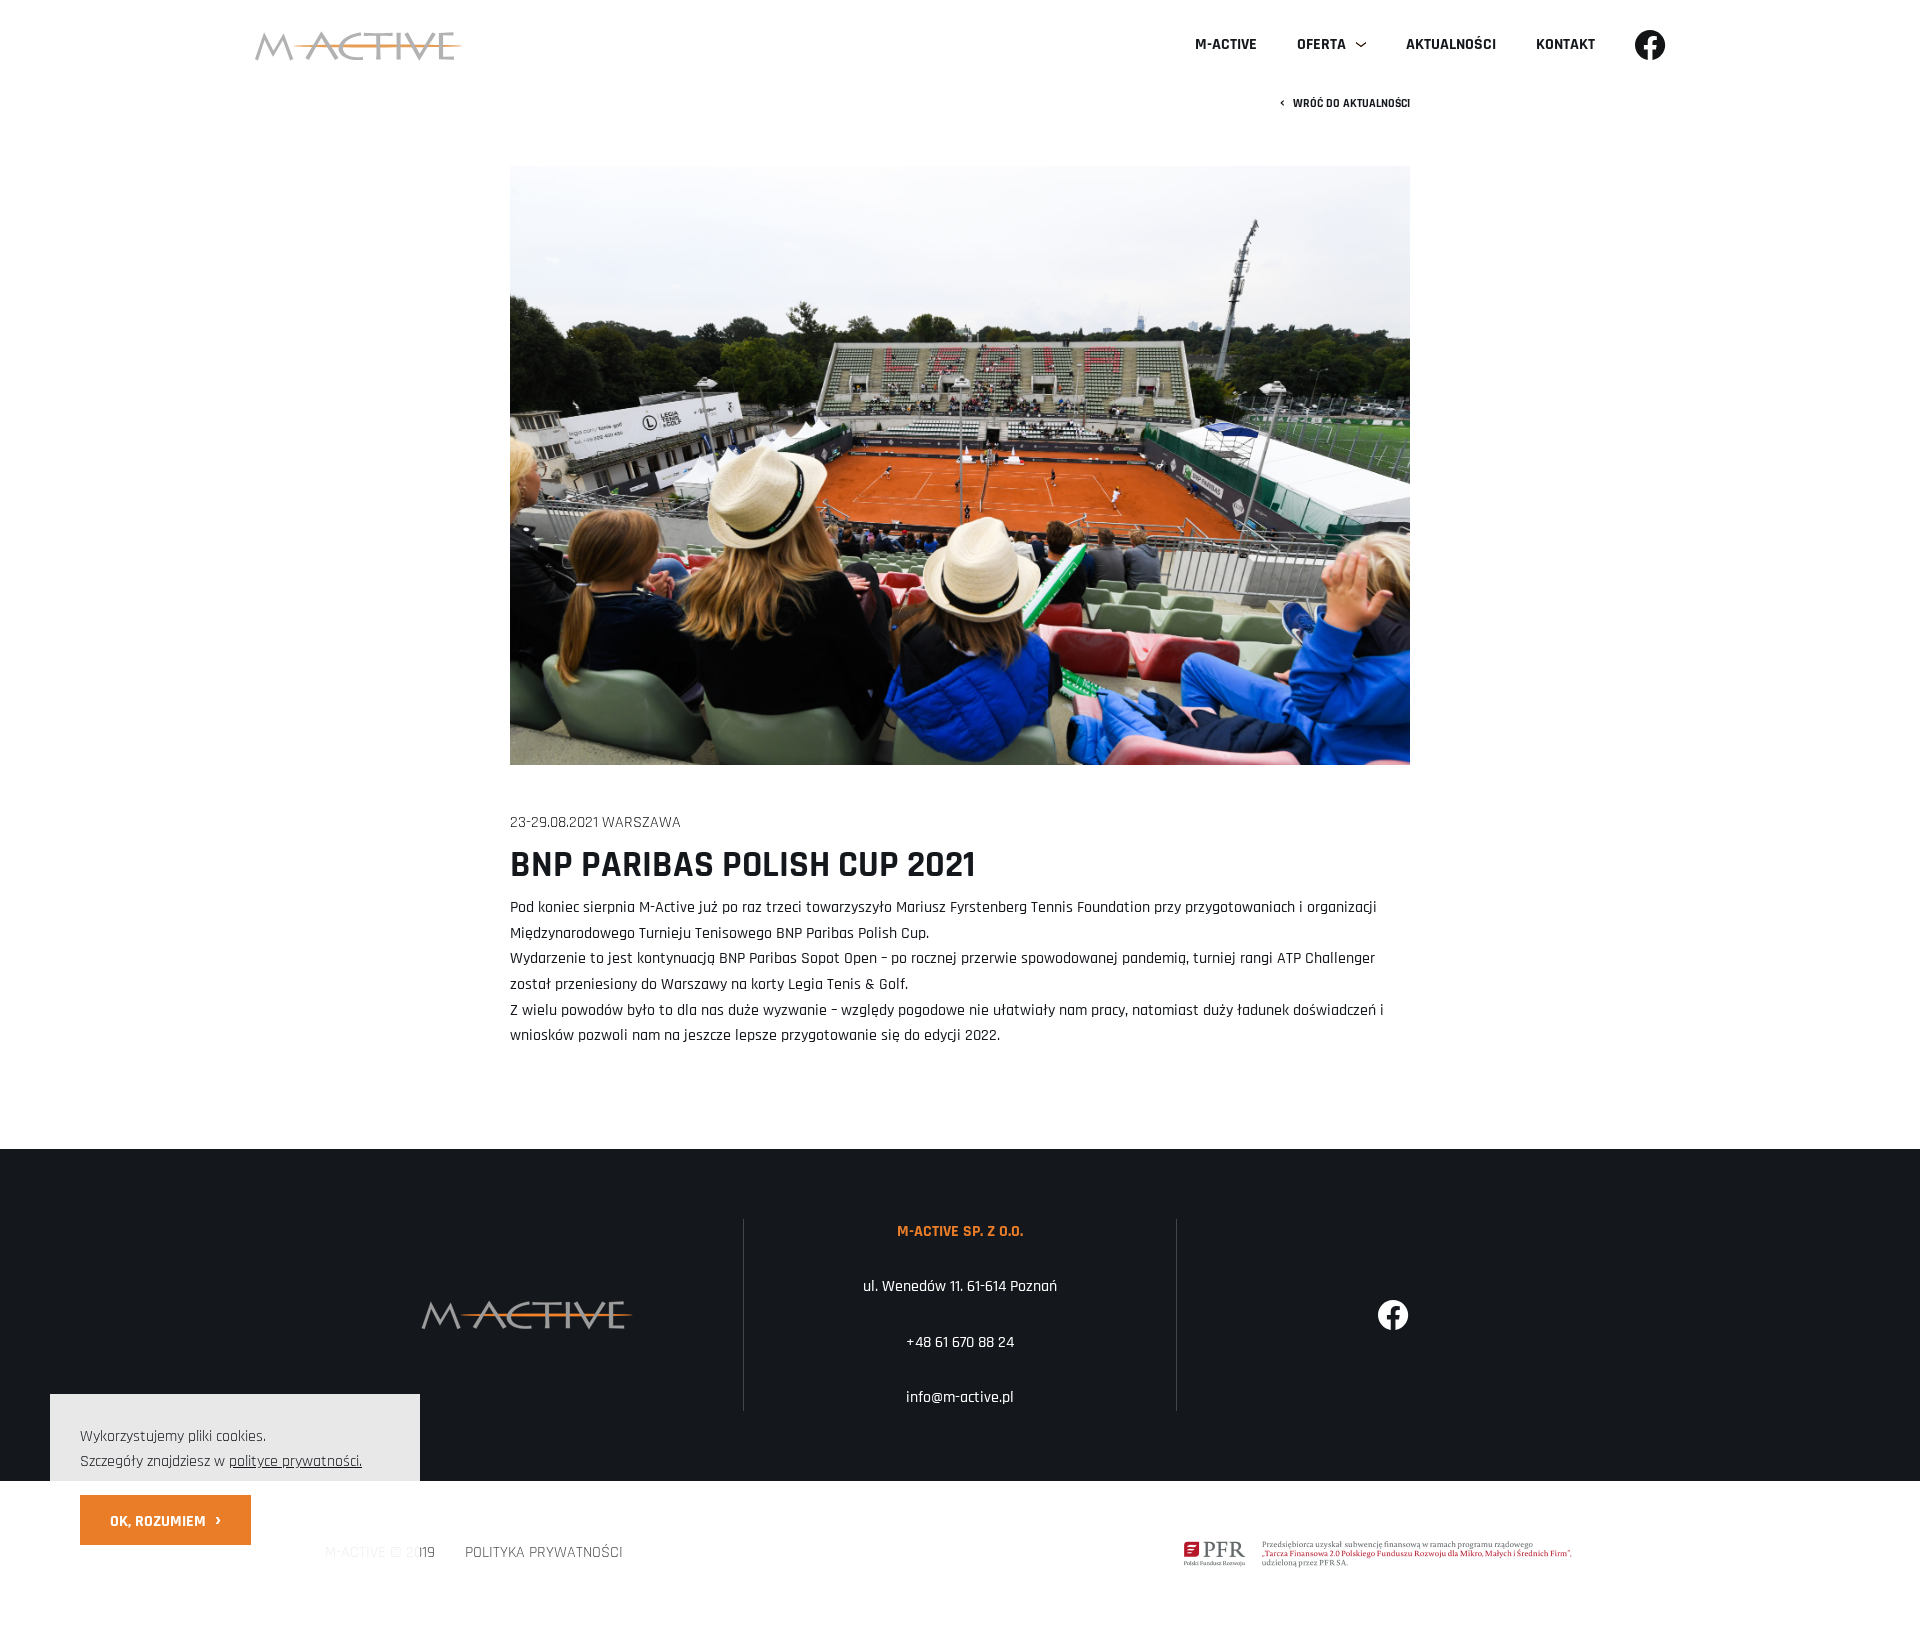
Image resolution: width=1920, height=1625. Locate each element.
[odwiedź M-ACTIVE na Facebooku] (1650, 45)
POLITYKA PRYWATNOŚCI (544, 1552)
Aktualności (1451, 44)
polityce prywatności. (295, 1461)
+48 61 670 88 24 (960, 1342)
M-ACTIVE (1226, 44)
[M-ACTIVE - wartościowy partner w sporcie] (358, 45)
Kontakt (1565, 44)
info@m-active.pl (960, 1397)
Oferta (1321, 44)
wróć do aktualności (1345, 103)
